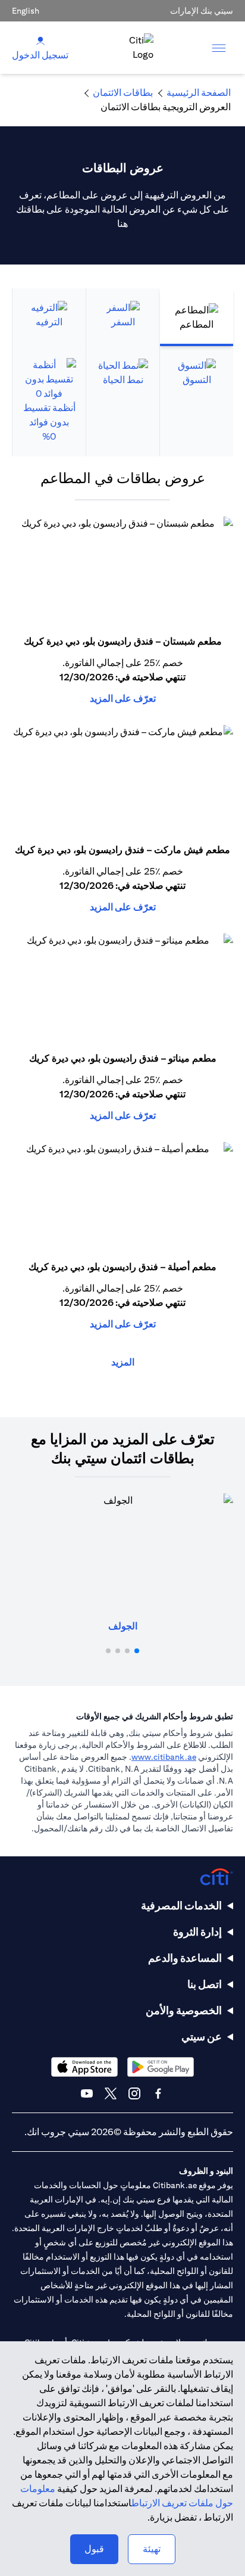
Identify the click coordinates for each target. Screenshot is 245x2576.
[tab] (197, 317)
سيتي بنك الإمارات (202, 11)
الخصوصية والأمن (184, 2010)
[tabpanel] (122, 925)
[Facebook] (158, 2093)
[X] (111, 2093)
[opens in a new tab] (161, 2067)
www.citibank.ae (164, 1757)
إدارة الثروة (197, 1932)
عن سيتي (202, 2037)
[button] (137, 1651)
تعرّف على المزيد (123, 699)
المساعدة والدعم (185, 1958)
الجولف (123, 1626)
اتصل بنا (205, 1984)
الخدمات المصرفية (181, 1905)
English (26, 11)
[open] (219, 48)
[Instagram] (134, 2093)
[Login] (40, 40)
